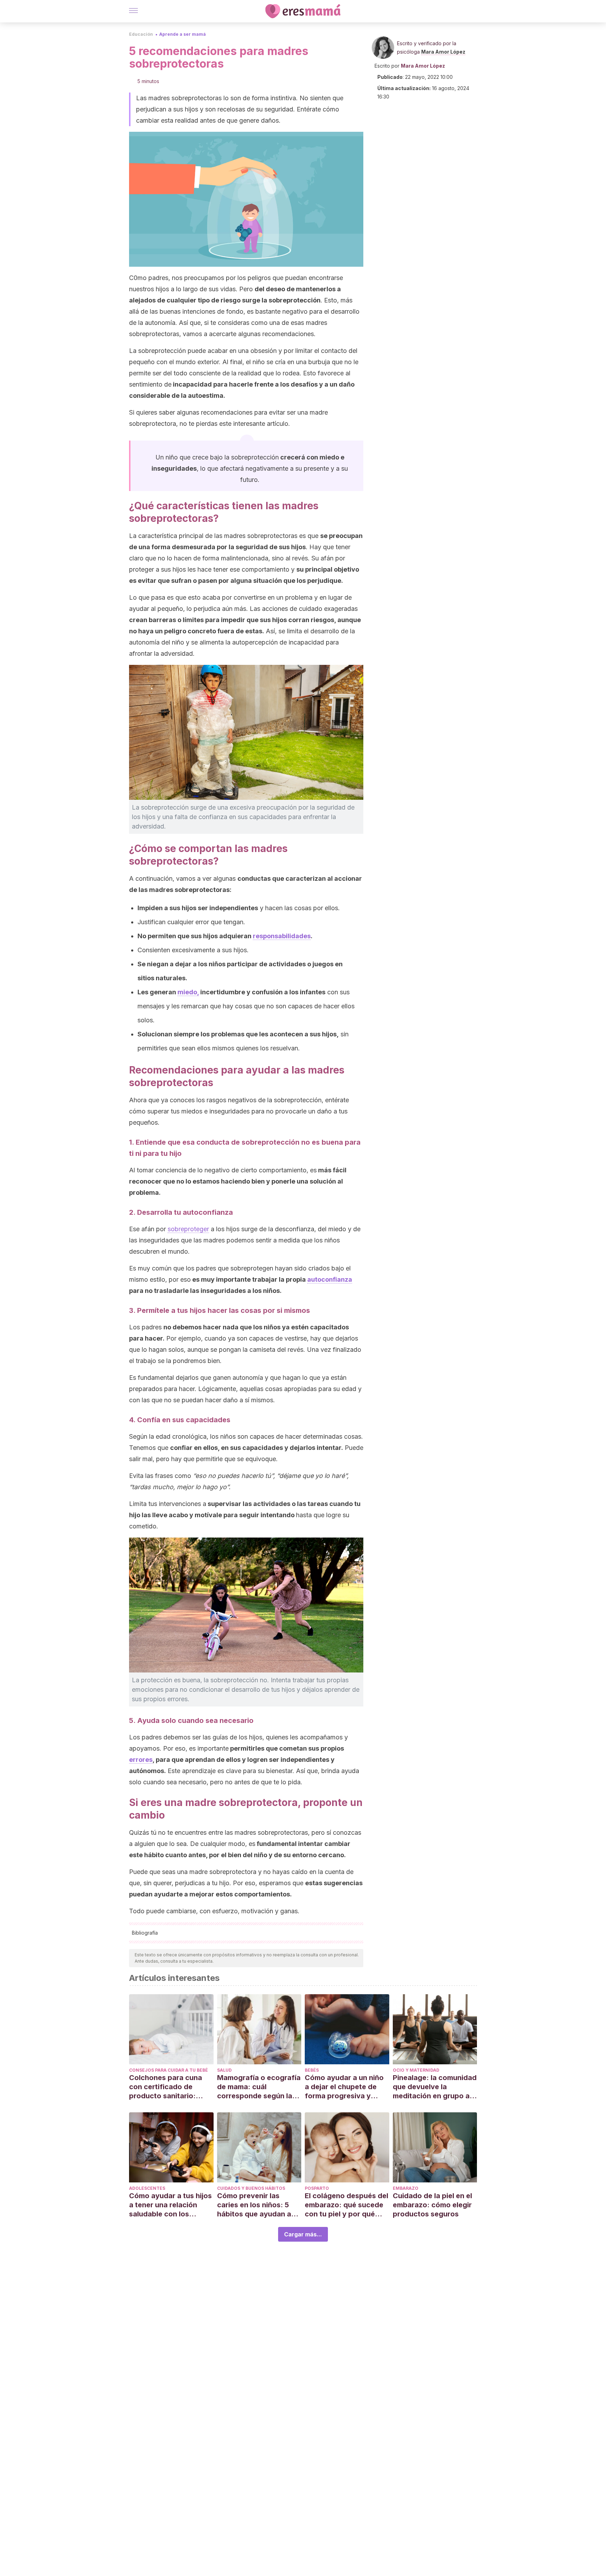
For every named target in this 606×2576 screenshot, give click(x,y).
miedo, (188, 992)
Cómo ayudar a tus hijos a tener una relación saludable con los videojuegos (170, 2205)
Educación (141, 34)
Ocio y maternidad (416, 2070)
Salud (224, 2070)
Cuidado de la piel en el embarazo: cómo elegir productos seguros (432, 2205)
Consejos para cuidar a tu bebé (169, 2070)
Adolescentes (147, 2188)
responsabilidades (282, 936)
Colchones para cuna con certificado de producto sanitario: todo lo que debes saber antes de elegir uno (171, 2087)
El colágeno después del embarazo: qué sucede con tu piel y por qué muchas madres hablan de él (346, 2205)
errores (141, 1760)
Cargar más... (303, 2234)
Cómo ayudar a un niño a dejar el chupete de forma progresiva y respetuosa (344, 2087)
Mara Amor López (443, 52)
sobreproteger (188, 1229)
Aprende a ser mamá (183, 34)
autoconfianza (330, 1279)
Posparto (317, 2188)
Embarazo (406, 2188)
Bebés (312, 2070)
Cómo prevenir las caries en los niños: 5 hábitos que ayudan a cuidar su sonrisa (254, 2205)
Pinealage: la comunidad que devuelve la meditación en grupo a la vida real (435, 2087)
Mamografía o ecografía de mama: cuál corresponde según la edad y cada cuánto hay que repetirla (259, 2087)
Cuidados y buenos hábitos (251, 2188)
